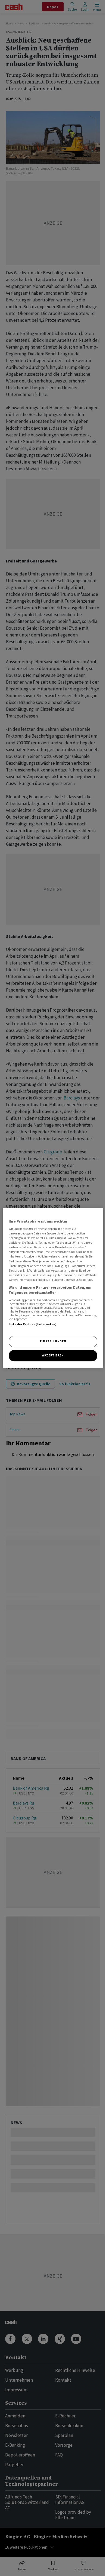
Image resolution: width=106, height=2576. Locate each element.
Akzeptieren (53, 1355)
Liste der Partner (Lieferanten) (33, 1324)
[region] (53, 1288)
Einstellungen (53, 1342)
